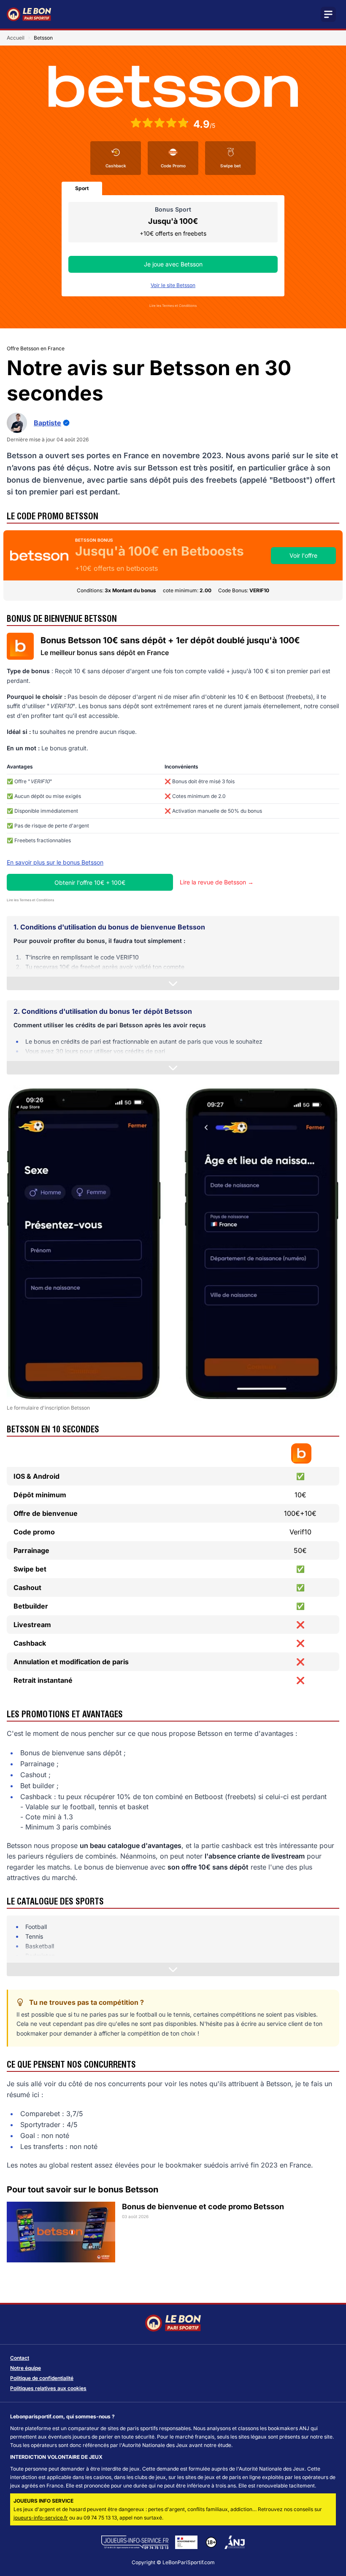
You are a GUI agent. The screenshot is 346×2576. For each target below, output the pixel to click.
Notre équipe (26, 2368)
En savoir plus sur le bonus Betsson (55, 862)
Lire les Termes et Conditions (173, 306)
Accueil (16, 38)
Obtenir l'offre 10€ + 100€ (90, 882)
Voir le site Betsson (173, 285)
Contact (20, 2358)
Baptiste (47, 423)
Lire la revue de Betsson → (217, 882)
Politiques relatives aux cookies (48, 2388)
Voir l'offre (303, 555)
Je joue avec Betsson (173, 264)
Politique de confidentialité (42, 2378)
